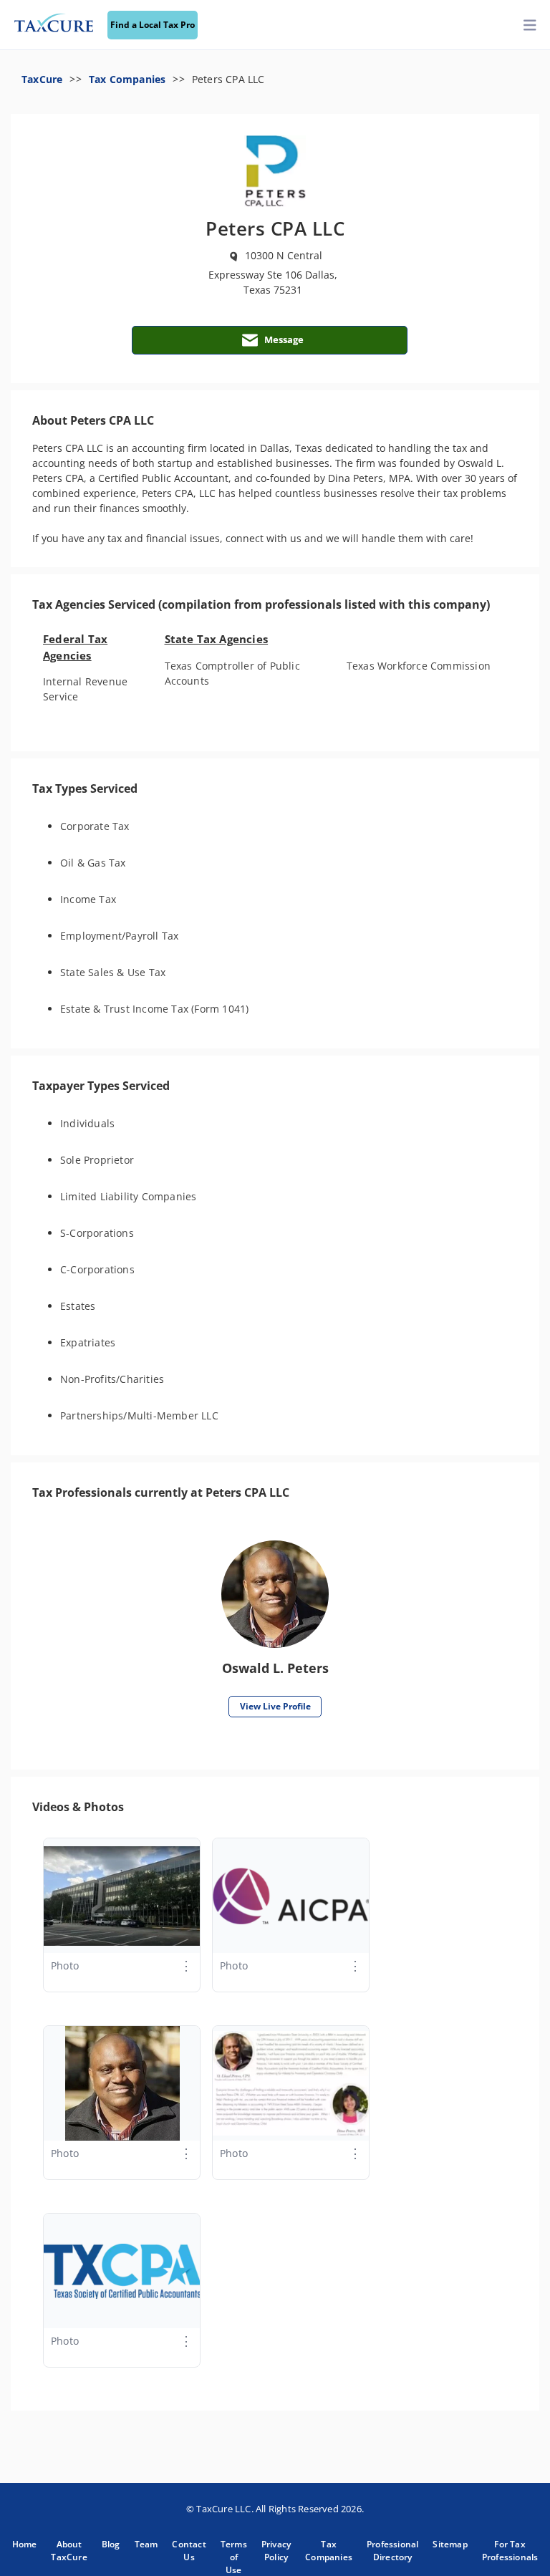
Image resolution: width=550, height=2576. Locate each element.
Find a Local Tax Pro (153, 25)
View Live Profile (275, 1706)
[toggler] (530, 25)
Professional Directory (392, 2551)
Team (146, 2544)
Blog (111, 2544)
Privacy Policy (276, 2551)
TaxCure (42, 79)
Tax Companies (127, 79)
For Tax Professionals (510, 2551)
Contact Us (189, 2551)
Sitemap (450, 2544)
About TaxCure (69, 2551)
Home (25, 2544)
